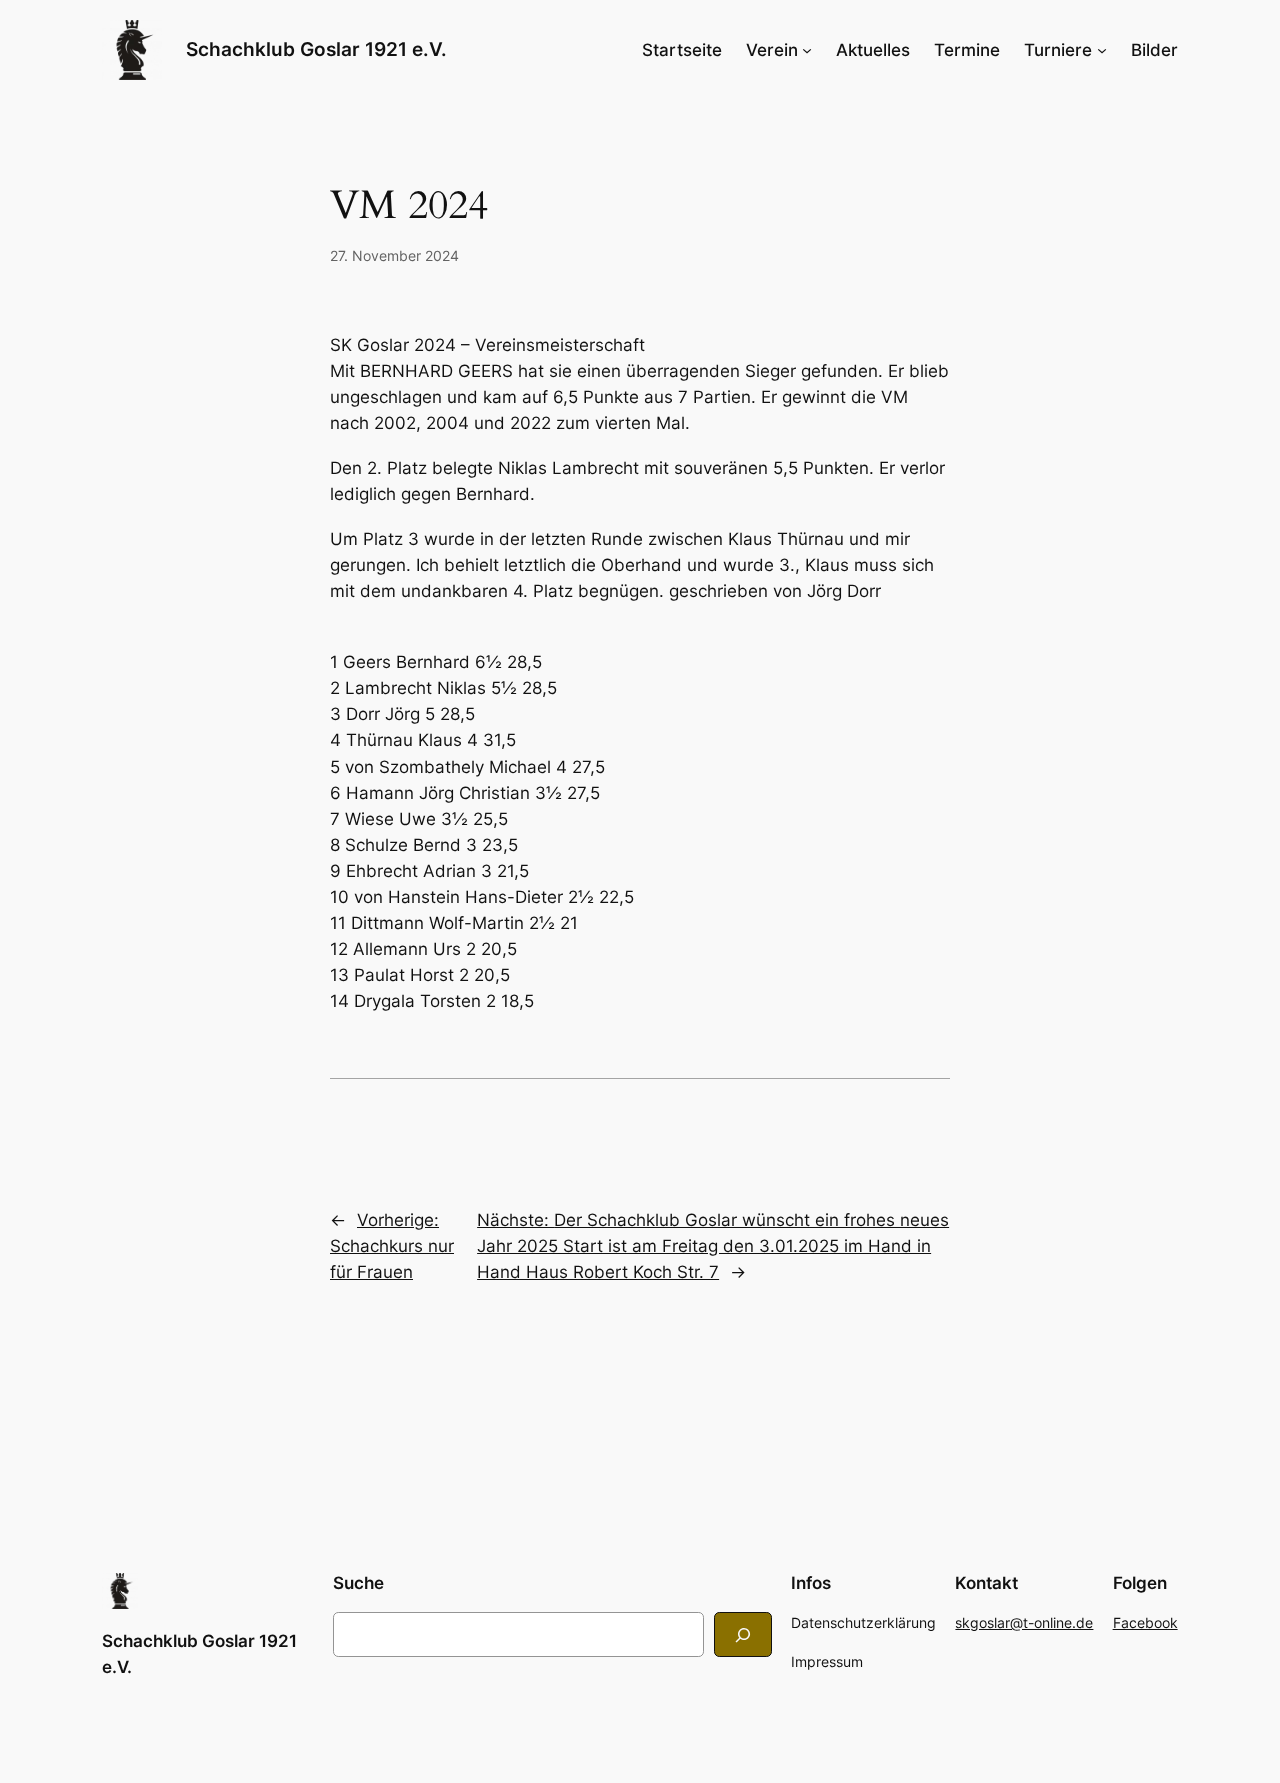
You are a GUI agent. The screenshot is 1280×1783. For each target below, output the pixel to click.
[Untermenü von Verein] (807, 50)
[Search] (743, 1634)
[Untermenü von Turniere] (1102, 50)
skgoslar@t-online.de (1024, 1622)
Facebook (1145, 1622)
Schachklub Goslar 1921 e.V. (316, 49)
